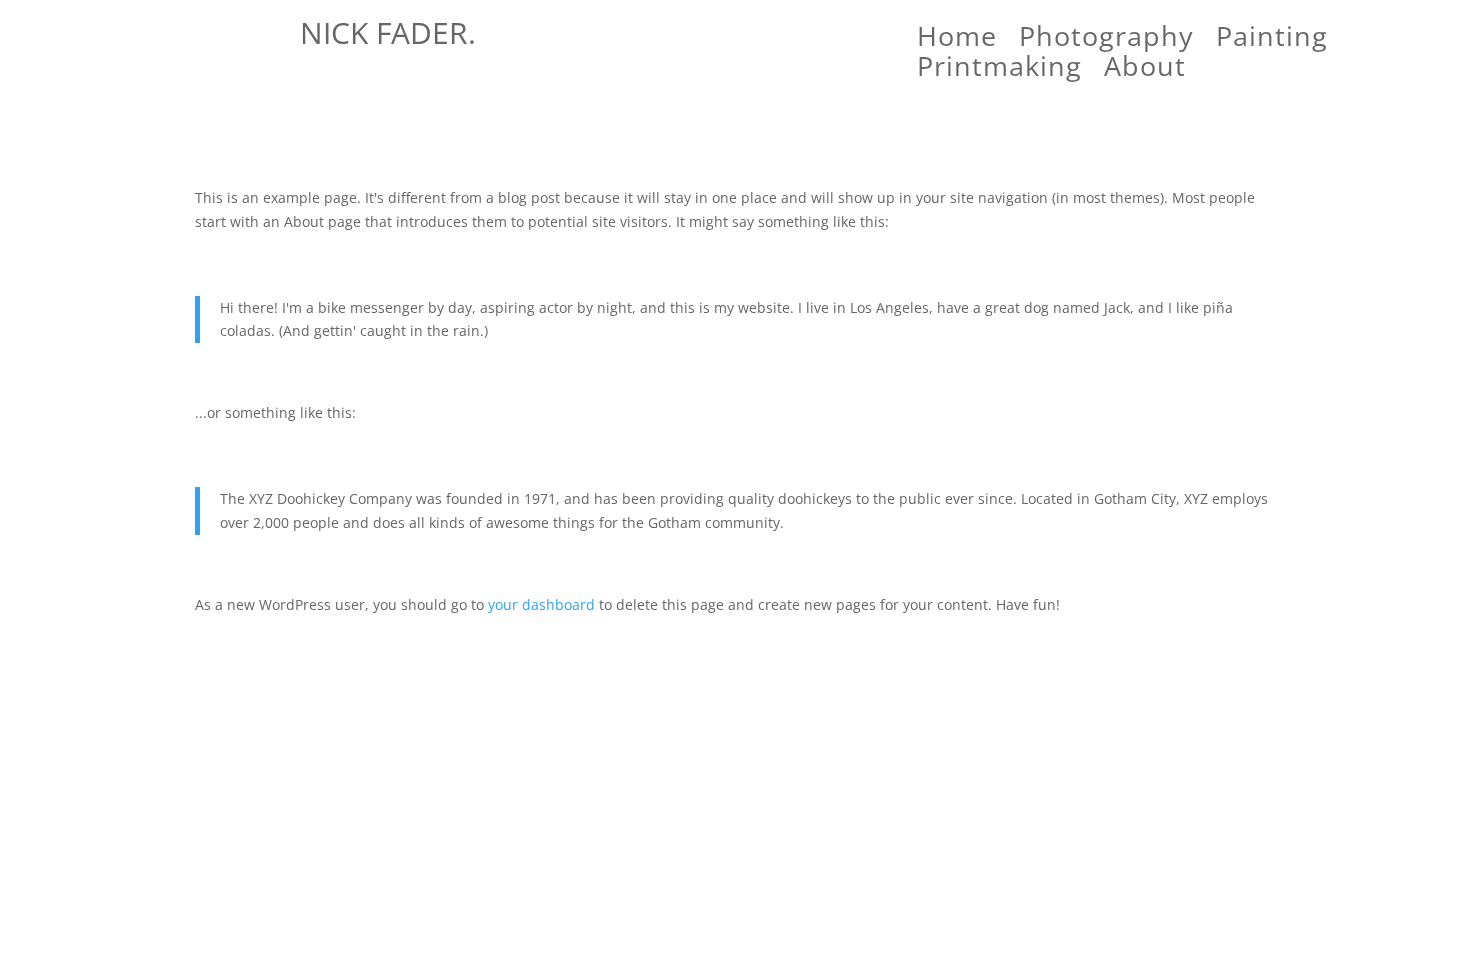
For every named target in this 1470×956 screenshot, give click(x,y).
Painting (1272, 40)
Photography (1106, 40)
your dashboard (541, 604)
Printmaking (999, 70)
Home (957, 40)
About (1145, 70)
